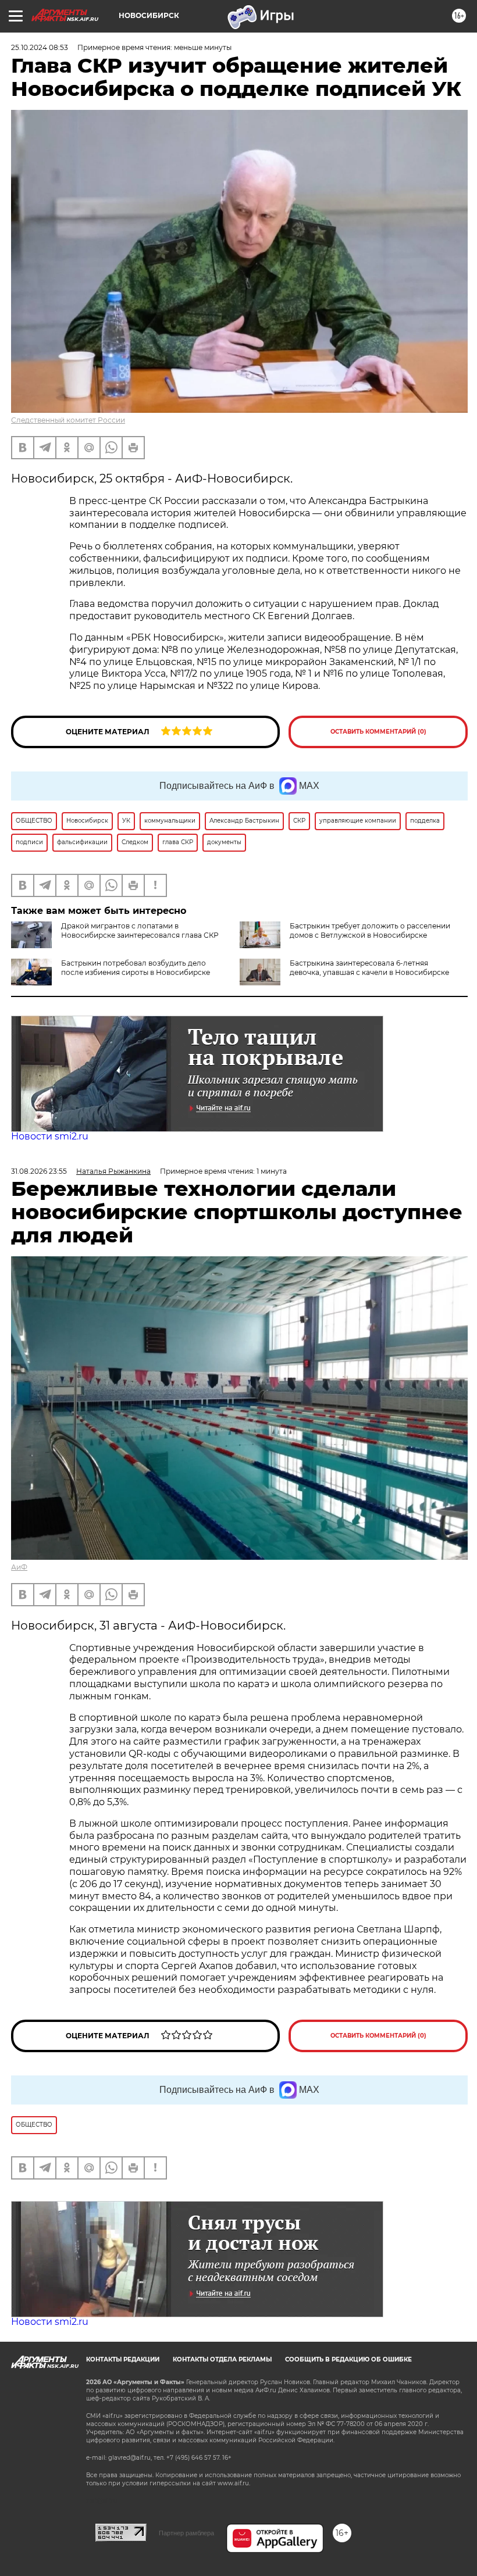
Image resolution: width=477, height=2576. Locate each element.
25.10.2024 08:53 (40, 47)
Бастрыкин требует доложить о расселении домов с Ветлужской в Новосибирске (370, 930)
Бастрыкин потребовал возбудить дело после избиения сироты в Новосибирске (136, 968)
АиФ (19, 1567)
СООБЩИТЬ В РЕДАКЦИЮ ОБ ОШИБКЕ (348, 2359)
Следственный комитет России (68, 420)
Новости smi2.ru (50, 1136)
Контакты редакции (123, 2359)
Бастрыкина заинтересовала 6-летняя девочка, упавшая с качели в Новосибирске (369, 968)
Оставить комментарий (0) (378, 732)
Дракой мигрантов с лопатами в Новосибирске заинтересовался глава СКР (140, 930)
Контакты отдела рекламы (222, 2359)
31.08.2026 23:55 (39, 1171)
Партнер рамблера (186, 2533)
